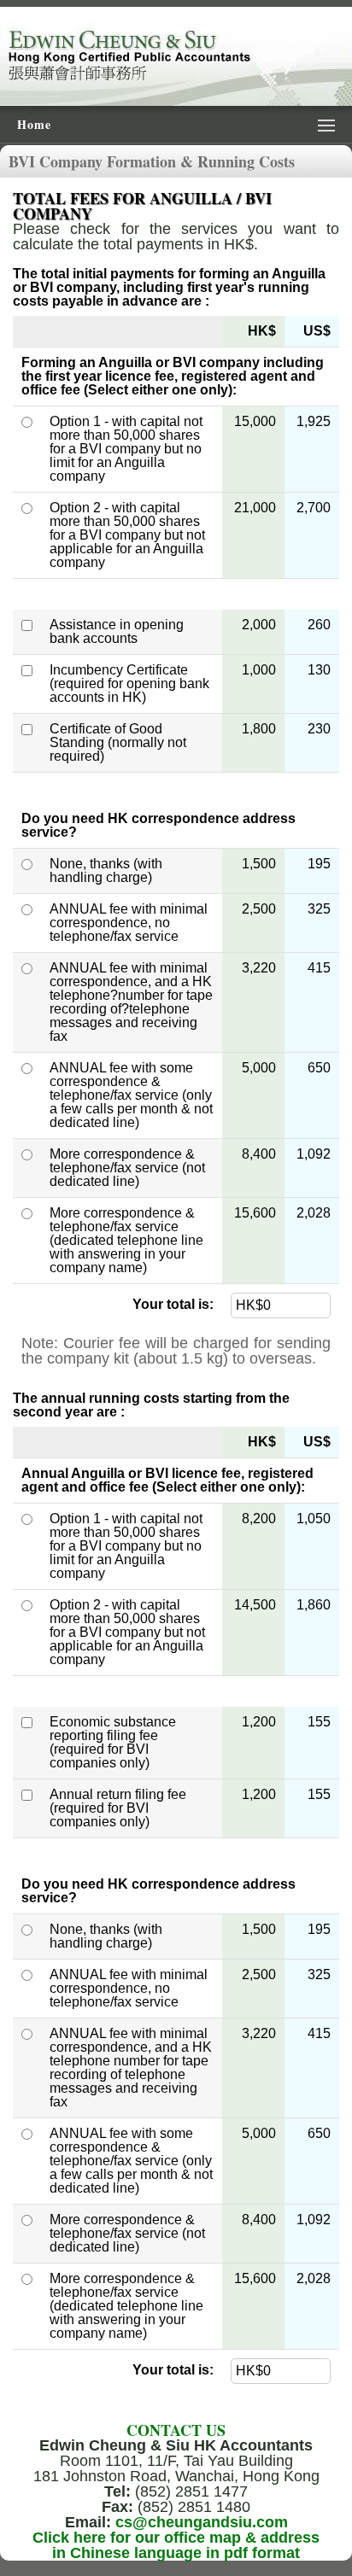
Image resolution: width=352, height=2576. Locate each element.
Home (34, 124)
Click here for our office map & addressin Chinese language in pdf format (176, 2545)
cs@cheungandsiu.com (202, 2522)
